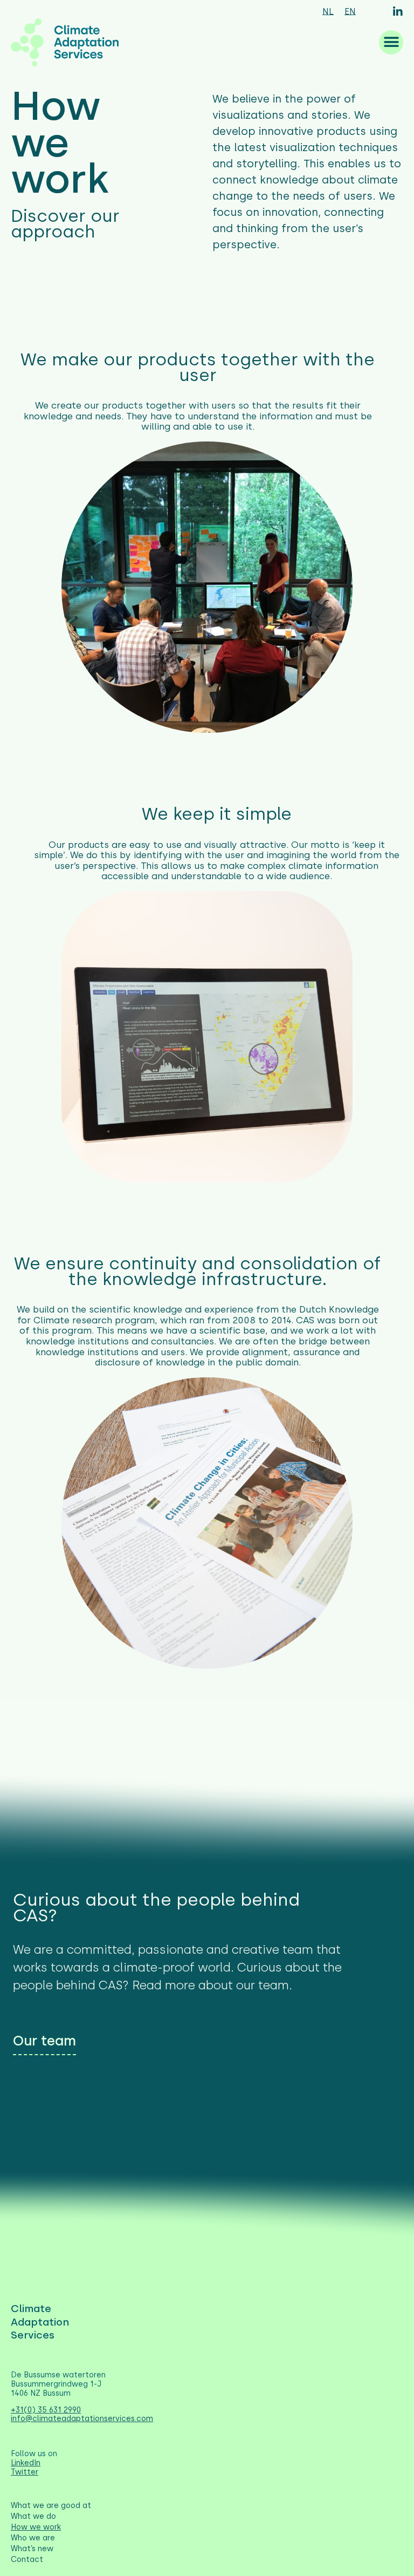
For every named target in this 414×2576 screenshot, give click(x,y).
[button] (391, 42)
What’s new (32, 2549)
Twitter (25, 2472)
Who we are (33, 2538)
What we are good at (51, 2506)
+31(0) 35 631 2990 (46, 2410)
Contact (27, 2560)
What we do (33, 2516)
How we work (36, 2527)
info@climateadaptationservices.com (82, 2419)
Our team (44, 2041)
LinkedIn (26, 2463)
